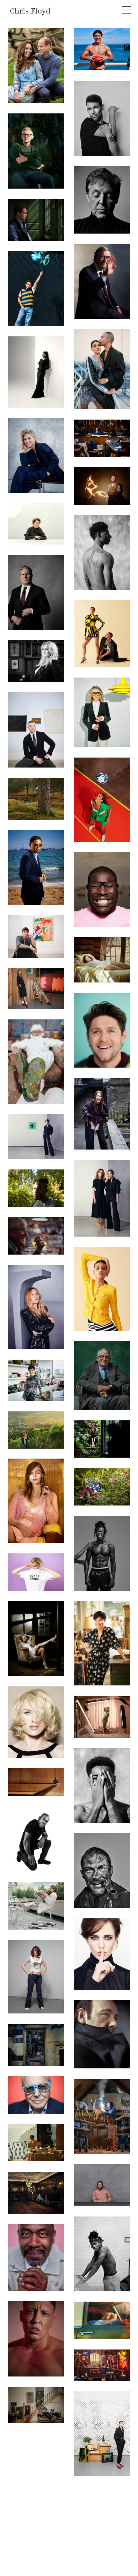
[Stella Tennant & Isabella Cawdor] (36, 989)
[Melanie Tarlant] (36, 1430)
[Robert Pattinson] (36, 936)
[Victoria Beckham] (36, 1137)
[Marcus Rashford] (102, 552)
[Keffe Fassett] (102, 1487)
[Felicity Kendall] (102, 712)
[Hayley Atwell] (102, 1439)
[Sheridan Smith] (102, 1717)
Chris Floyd (30, 12)
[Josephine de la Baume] (36, 1307)
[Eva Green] (102, 1954)
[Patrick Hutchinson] (36, 1839)
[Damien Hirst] (36, 1062)
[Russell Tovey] (36, 730)
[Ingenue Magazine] (36, 1501)
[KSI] (102, 1553)
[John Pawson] (36, 1782)
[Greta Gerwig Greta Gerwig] (36, 1572)
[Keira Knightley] (36, 1906)
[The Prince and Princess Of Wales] (36, 66)
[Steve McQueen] (102, 889)
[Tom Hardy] (102, 1871)
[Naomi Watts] (36, 1639)
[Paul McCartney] (102, 200)
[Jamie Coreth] (36, 2405)
